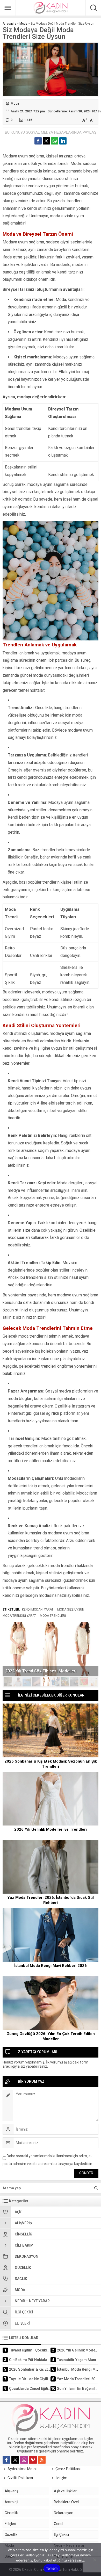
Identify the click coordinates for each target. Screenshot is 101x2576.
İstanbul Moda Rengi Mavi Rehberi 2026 (51, 1966)
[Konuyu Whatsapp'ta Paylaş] (55, 141)
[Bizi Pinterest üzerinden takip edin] (33, 2460)
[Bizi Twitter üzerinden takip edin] (15, 2460)
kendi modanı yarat (38, 1610)
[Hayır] (95, 2560)
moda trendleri (53, 1616)
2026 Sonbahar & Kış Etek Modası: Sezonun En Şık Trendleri (51, 1764)
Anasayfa (9, 24)
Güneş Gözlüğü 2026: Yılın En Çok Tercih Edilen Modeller (51, 2036)
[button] (8, 1682)
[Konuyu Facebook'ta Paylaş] (38, 141)
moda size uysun (71, 1610)
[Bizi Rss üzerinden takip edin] (42, 2460)
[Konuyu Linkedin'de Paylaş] (63, 141)
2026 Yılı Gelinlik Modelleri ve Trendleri (51, 1829)
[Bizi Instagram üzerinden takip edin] (24, 2460)
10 (93, 1682)
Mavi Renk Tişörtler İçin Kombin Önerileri (44, 1671)
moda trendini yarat (19, 1616)
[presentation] (10, 1644)
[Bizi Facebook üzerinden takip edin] (6, 2460)
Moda (23, 24)
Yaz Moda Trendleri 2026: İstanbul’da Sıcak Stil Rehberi (51, 1900)
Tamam (52, 2568)
